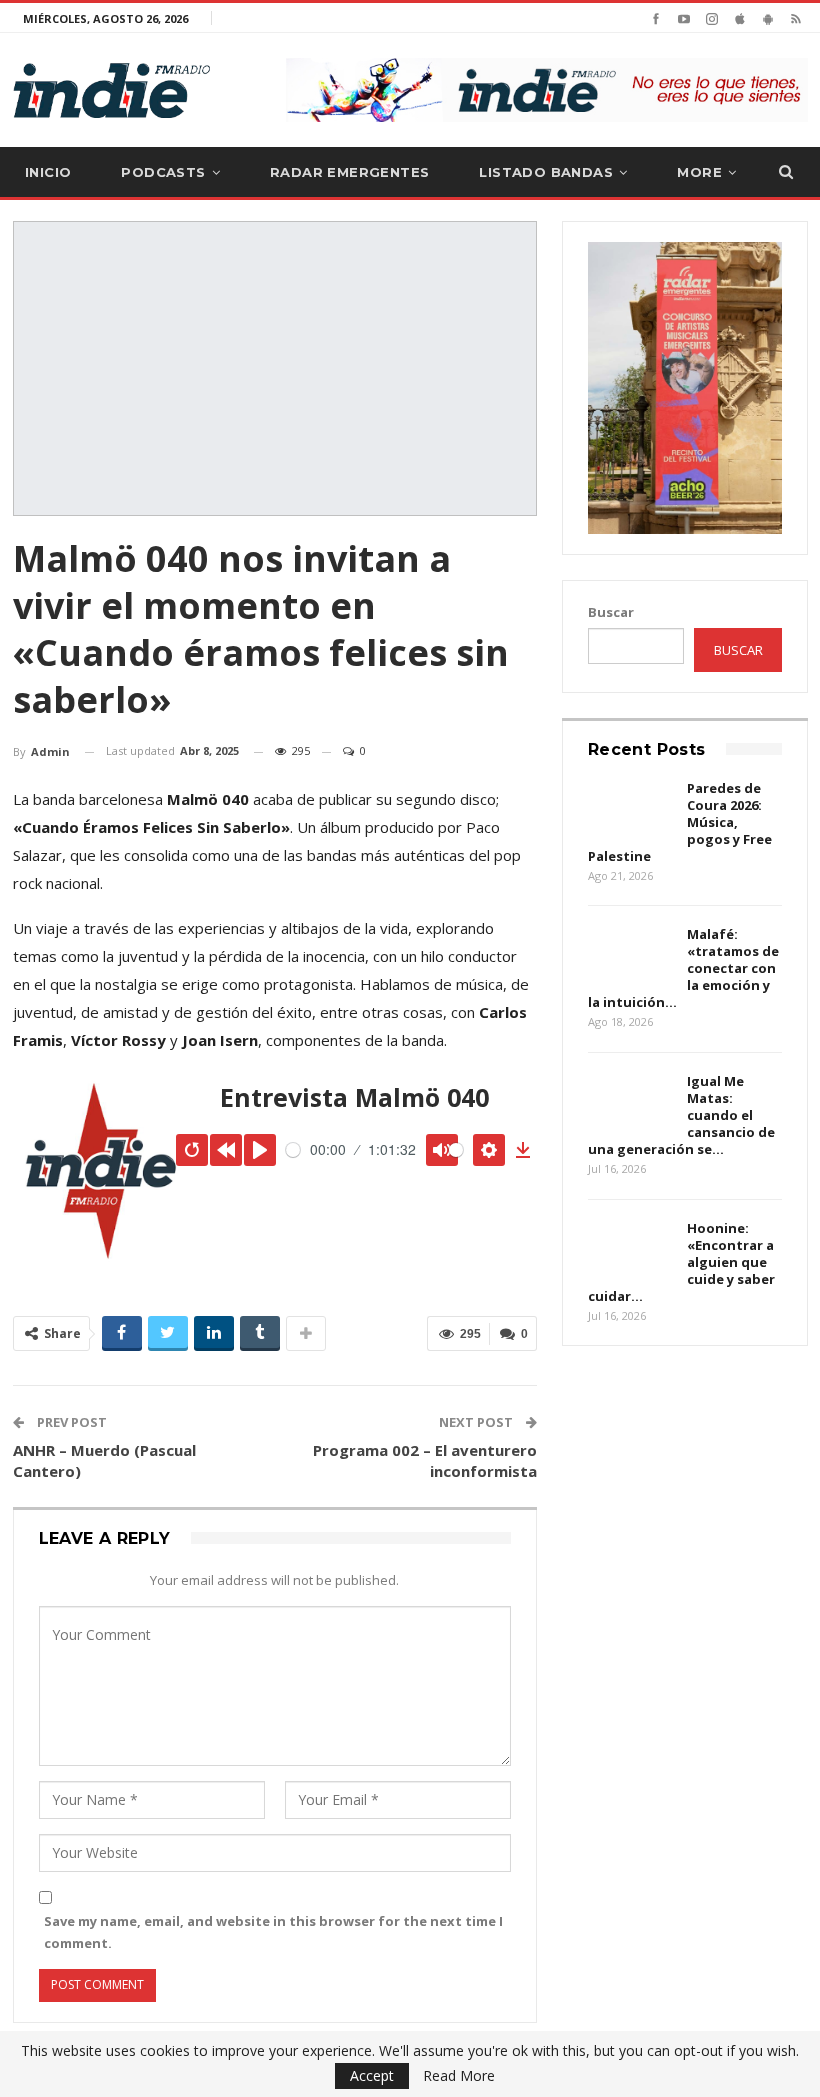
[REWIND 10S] (226, 1150)
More (699, 172)
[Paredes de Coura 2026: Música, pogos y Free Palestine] (631, 812)
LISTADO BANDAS (546, 172)
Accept (372, 2075)
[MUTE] (442, 1150)
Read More (459, 2076)
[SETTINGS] (489, 1150)
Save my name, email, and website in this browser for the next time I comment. (273, 1932)
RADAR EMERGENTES (349, 172)
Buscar (611, 612)
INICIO (48, 172)
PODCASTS (163, 172)
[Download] (523, 1150)
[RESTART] (192, 1150)
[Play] (260, 1150)
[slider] (293, 1150)
